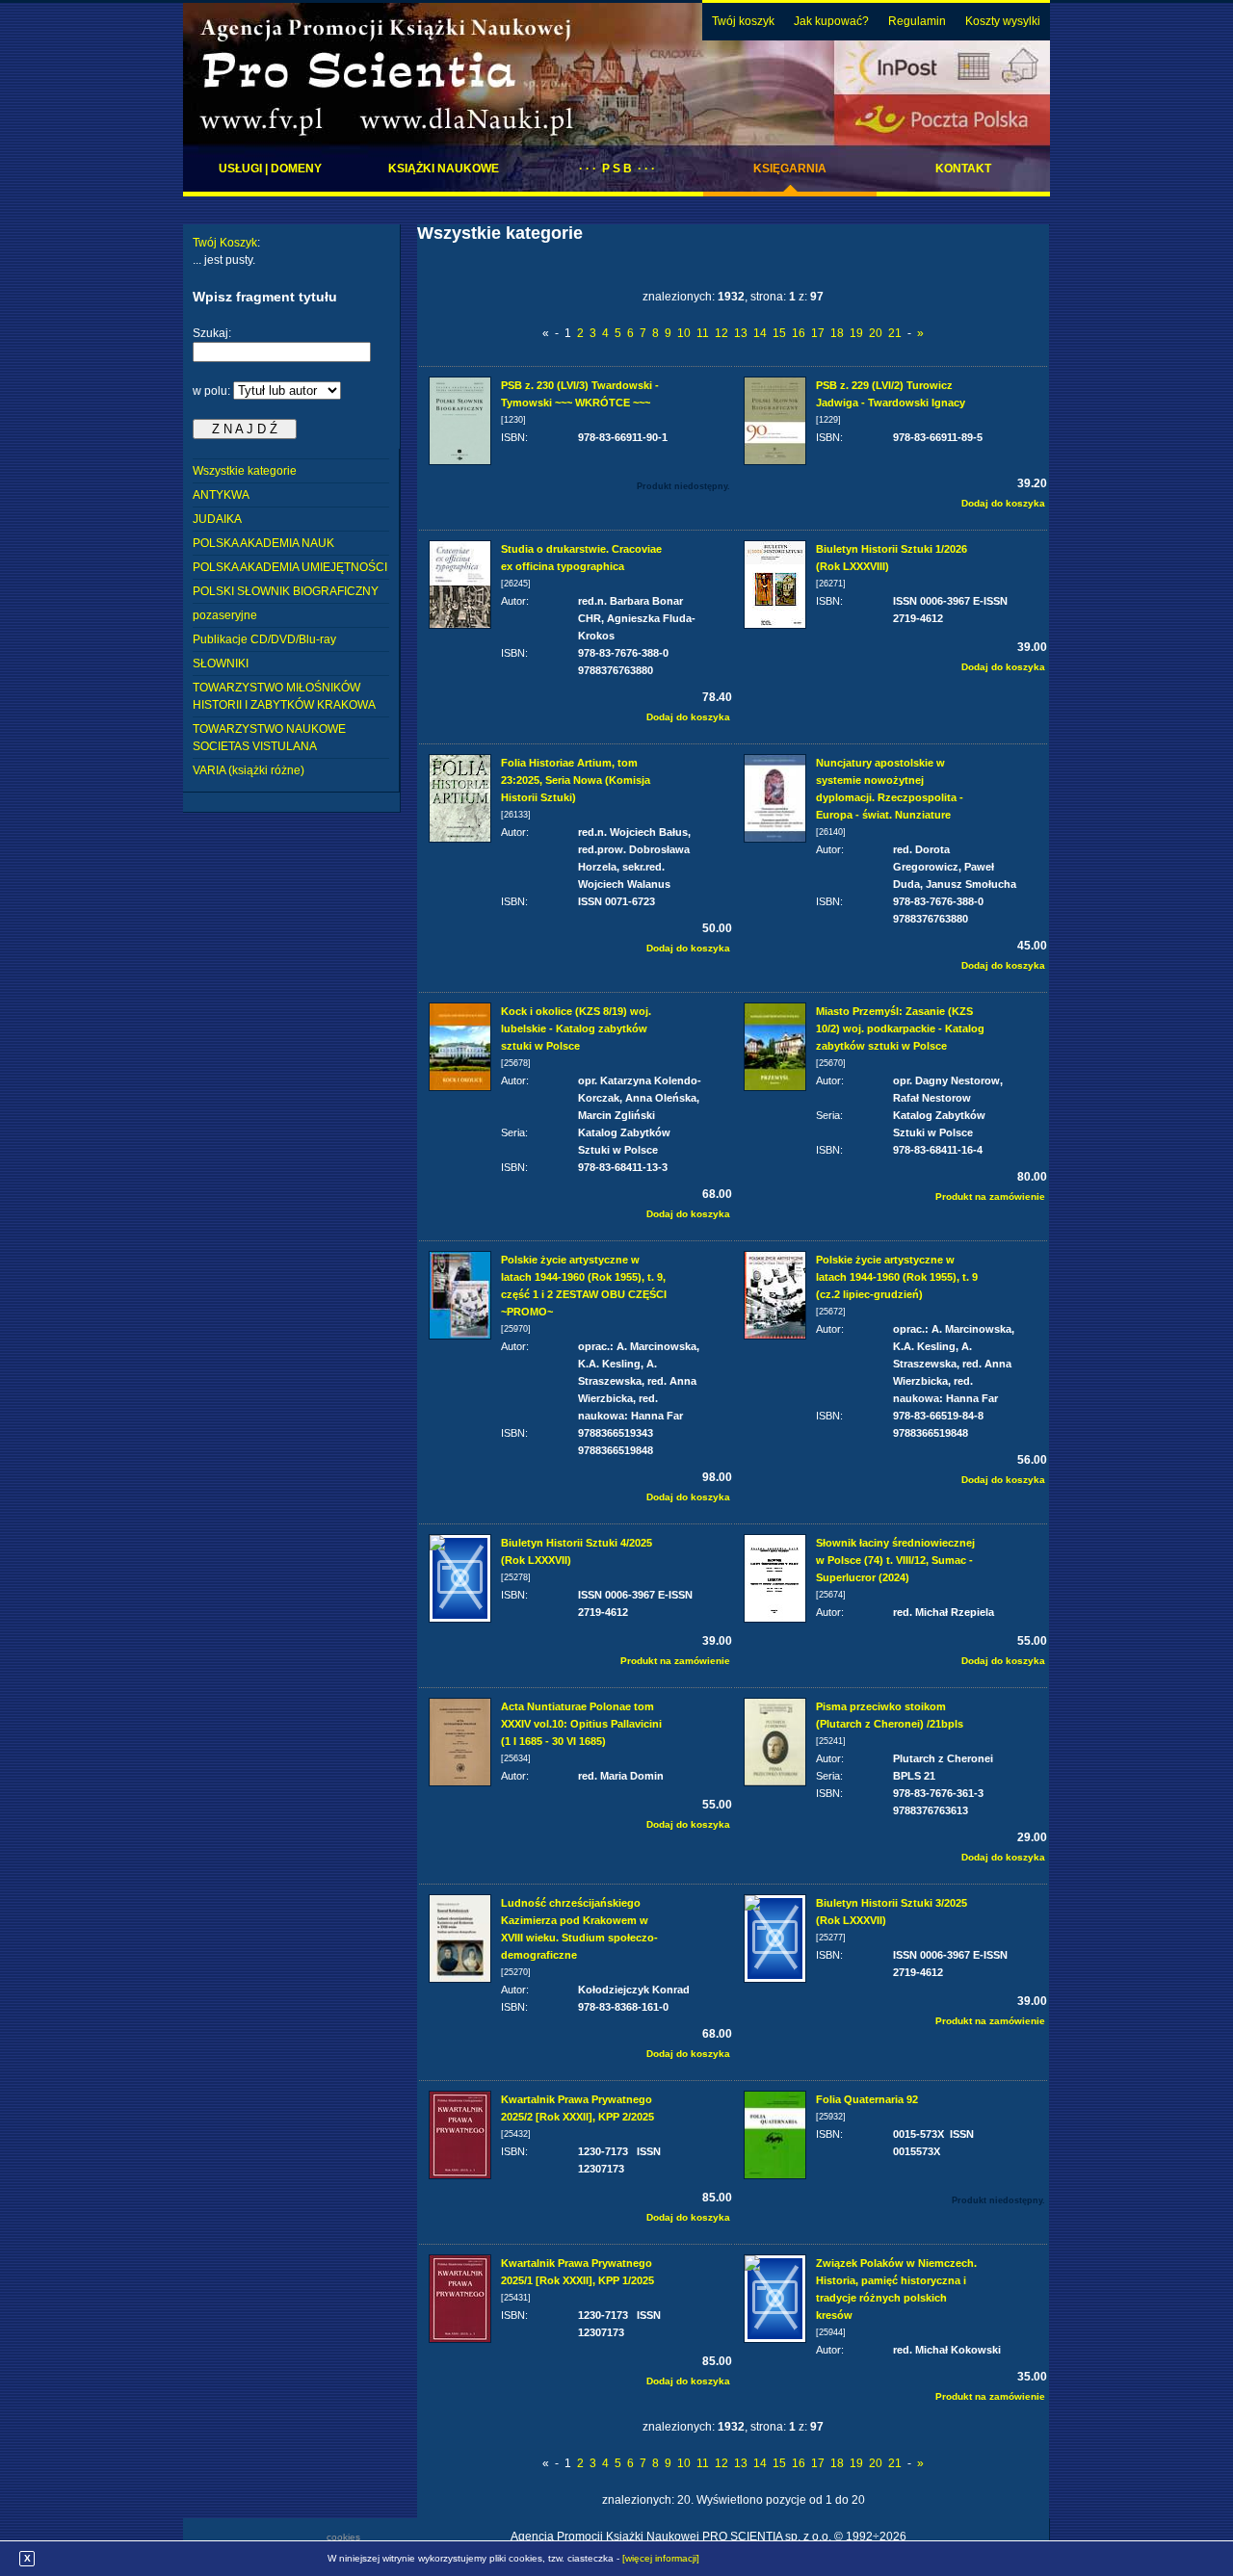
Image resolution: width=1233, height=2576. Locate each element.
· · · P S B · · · (617, 169)
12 (721, 333)
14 (760, 333)
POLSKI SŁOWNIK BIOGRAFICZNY (286, 591)
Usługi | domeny (270, 169)
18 (837, 333)
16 (799, 333)
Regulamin (917, 21)
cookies (343, 2537)
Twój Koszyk (225, 243)
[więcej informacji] (661, 2558)
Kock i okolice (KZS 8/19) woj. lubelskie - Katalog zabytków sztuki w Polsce (576, 1028)
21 (895, 333)
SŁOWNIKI (221, 664)
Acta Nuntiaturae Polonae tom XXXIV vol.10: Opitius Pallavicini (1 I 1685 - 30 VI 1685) (581, 1724)
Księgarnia (790, 169)
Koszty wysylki (1003, 21)
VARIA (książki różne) (249, 770)
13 (741, 333)
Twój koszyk (743, 21)
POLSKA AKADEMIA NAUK (263, 543)
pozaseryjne (225, 615)
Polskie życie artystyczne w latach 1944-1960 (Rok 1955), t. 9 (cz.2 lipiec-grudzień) (897, 1277)
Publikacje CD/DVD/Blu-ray (264, 639)
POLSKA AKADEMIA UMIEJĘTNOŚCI (290, 567)
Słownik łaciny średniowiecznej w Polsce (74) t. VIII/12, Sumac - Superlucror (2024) (895, 1560)
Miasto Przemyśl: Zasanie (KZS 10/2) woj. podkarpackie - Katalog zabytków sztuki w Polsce (900, 1028)
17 (818, 333)
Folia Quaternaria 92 (867, 2099)
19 (856, 333)
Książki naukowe (444, 169)
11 (703, 333)
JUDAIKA (217, 519)
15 (779, 333)
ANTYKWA (221, 495)
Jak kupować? (831, 21)
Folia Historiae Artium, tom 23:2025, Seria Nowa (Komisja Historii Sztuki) (576, 780)
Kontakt (963, 169)
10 (684, 333)
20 (876, 333)
